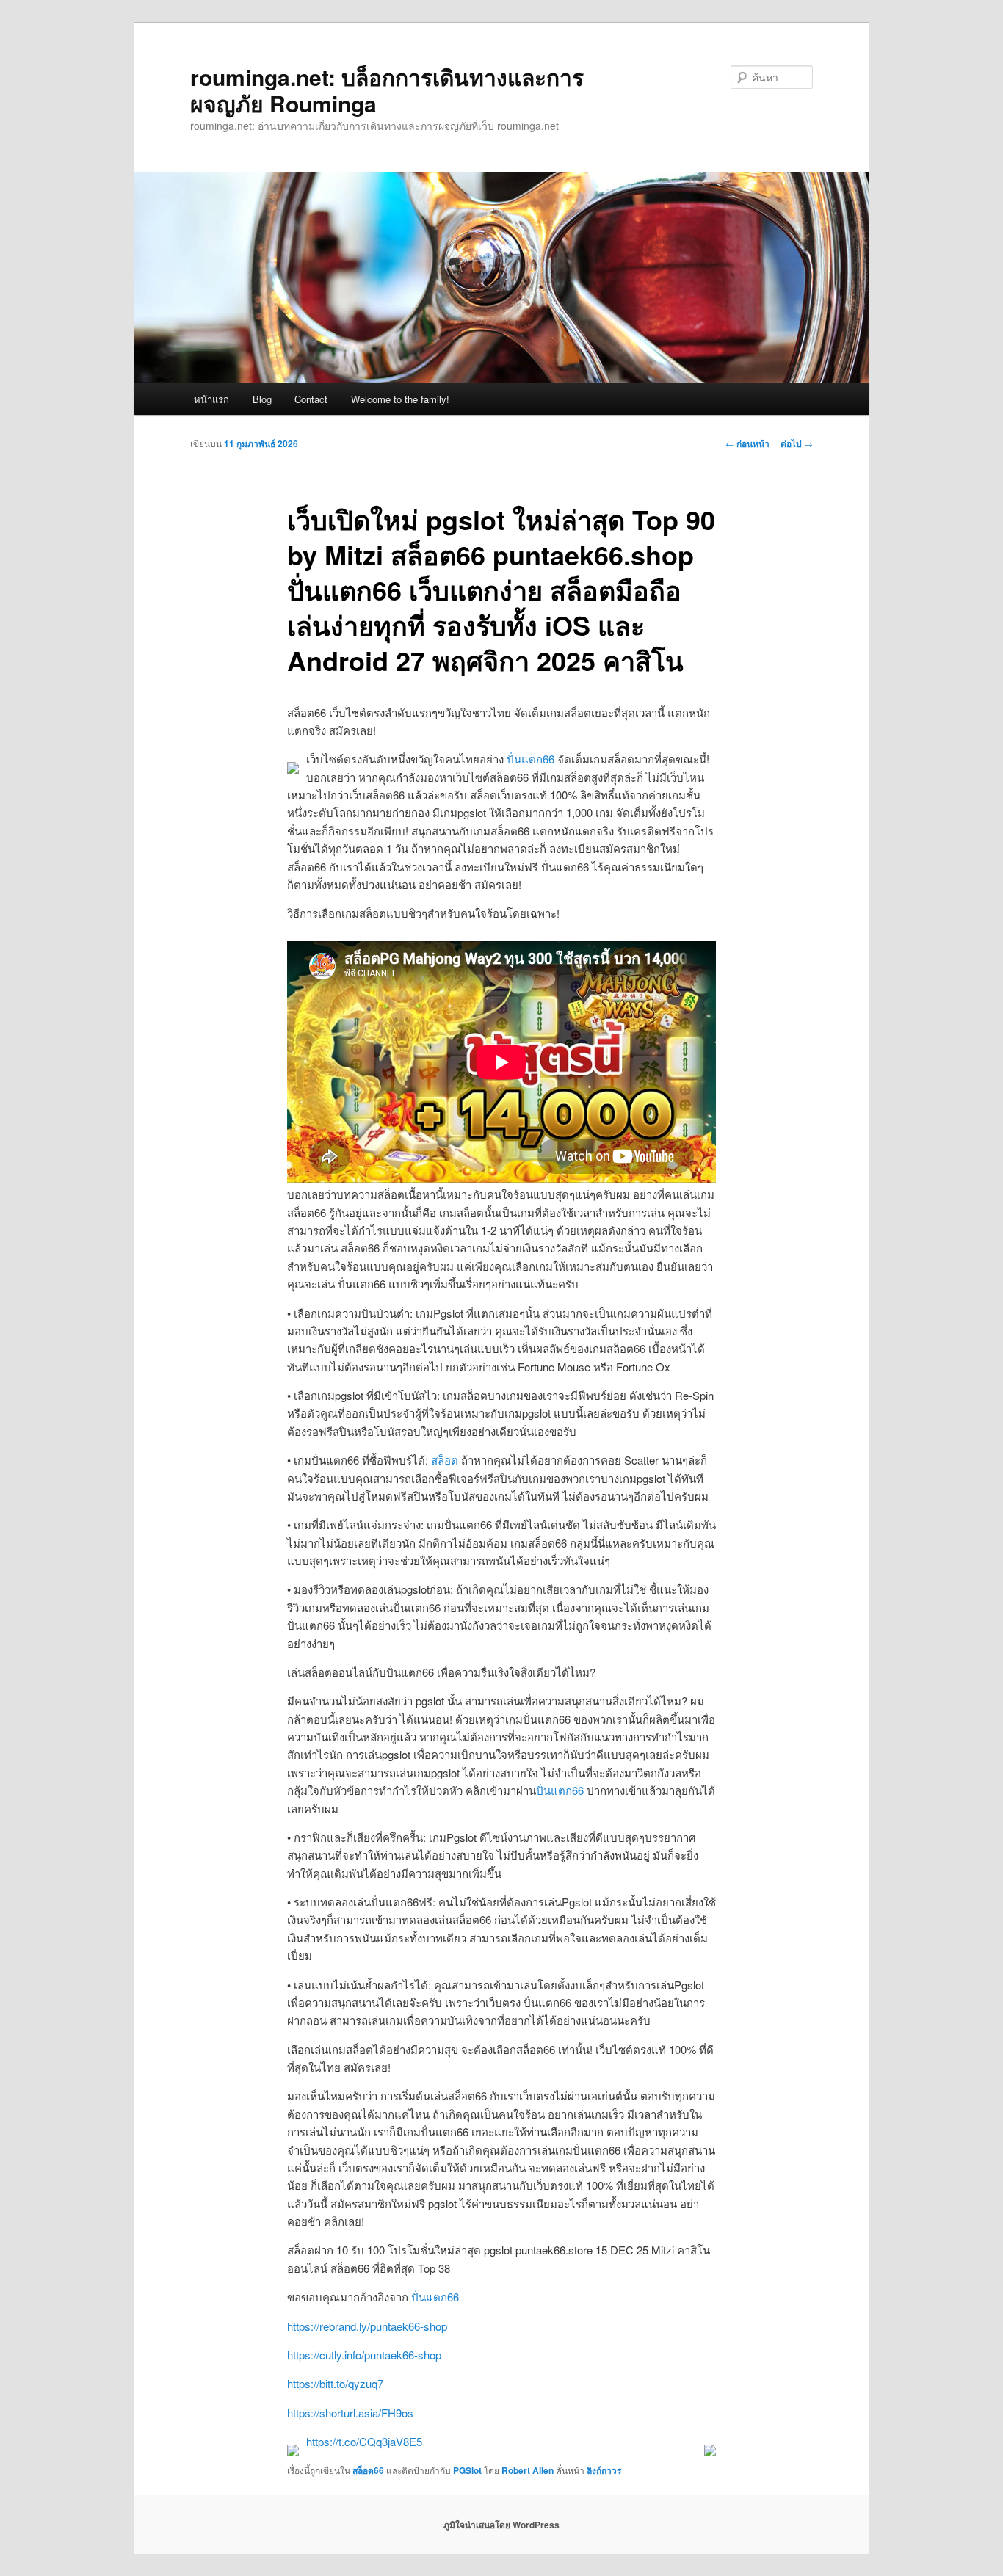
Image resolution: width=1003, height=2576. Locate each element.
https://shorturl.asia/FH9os (350, 2413)
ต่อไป (797, 443)
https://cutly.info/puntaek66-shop (364, 2355)
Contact (311, 399)
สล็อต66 (368, 2470)
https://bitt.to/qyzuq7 (335, 2383)
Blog (262, 399)
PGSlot (467, 2470)
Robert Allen (528, 2470)
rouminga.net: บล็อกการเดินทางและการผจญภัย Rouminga (387, 90)
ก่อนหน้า (747, 443)
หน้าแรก (211, 399)
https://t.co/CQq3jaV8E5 (364, 2441)
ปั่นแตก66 (531, 759)
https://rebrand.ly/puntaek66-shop (367, 2326)
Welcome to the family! (400, 399)
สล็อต (445, 1460)
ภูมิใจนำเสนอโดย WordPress (501, 2525)
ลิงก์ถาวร (604, 2470)
